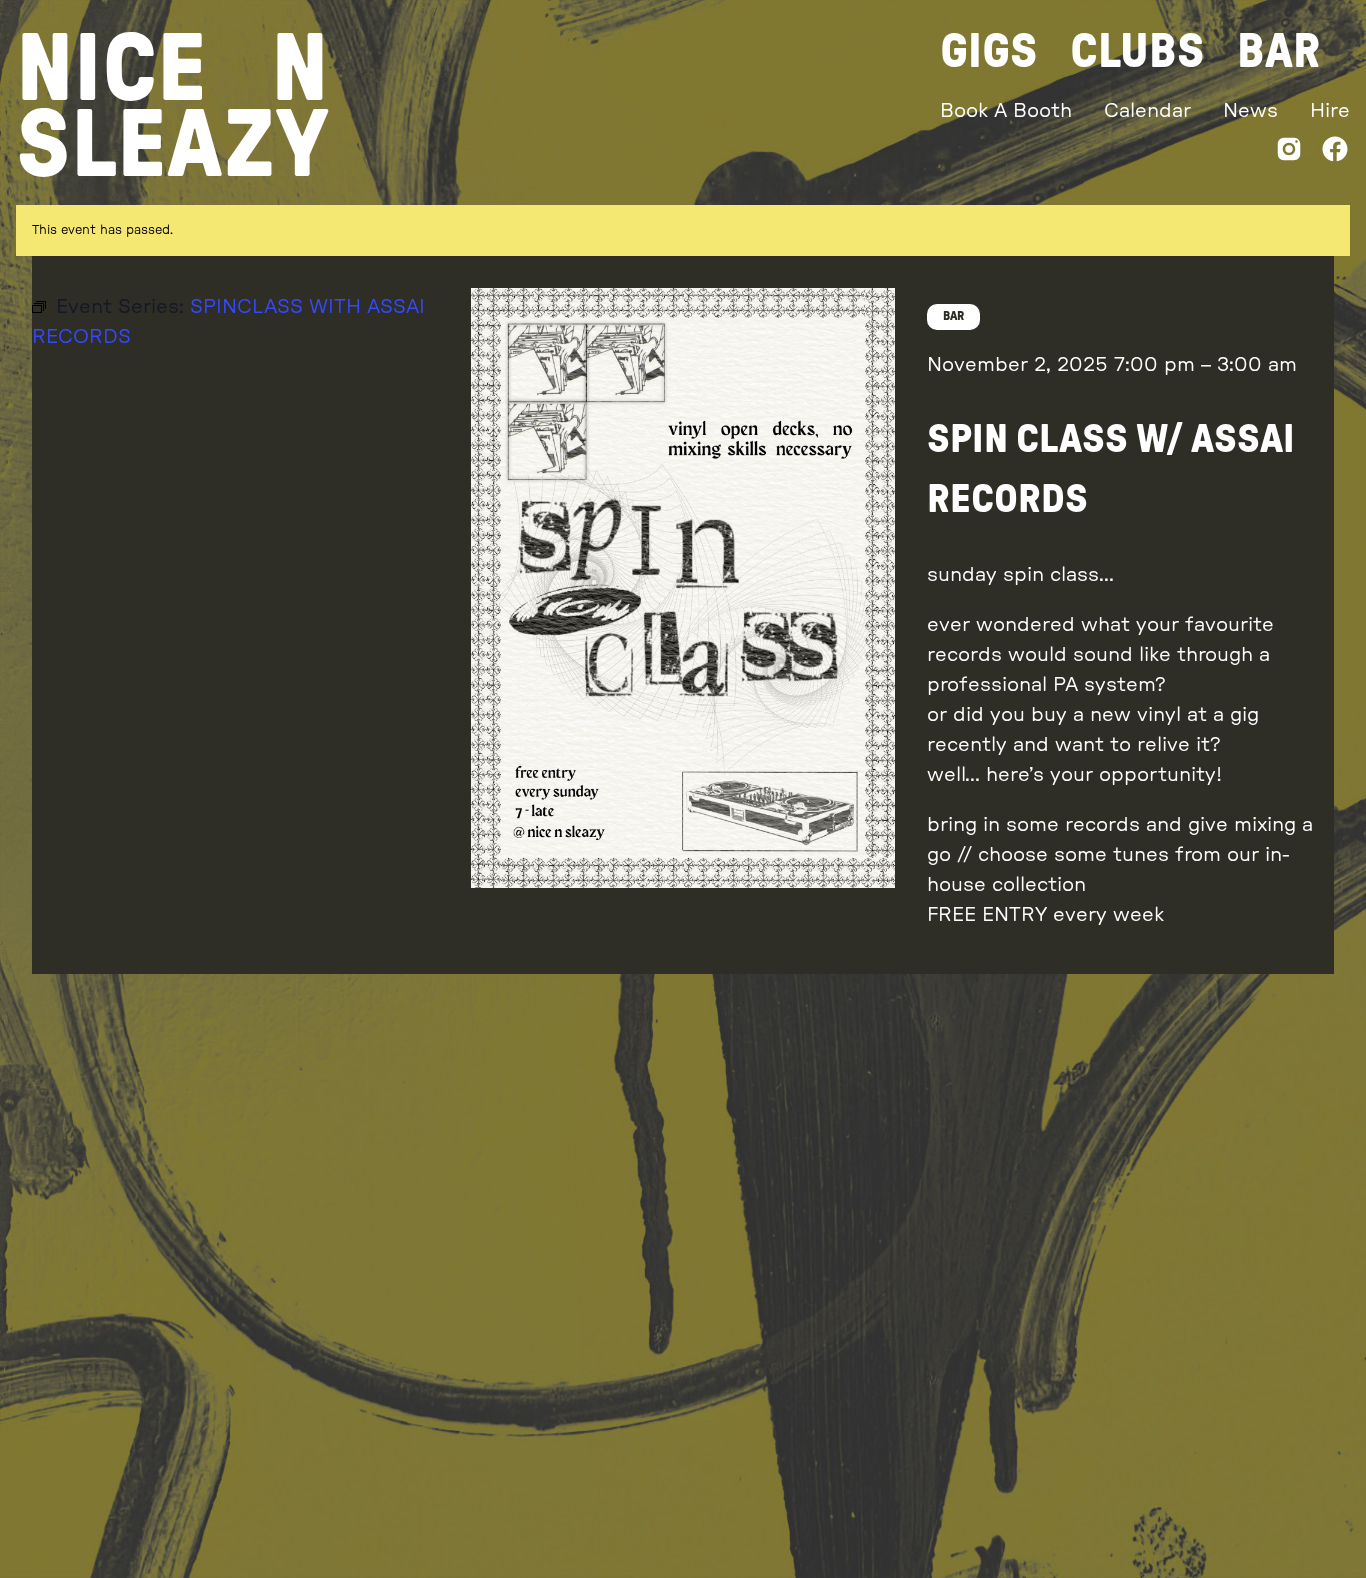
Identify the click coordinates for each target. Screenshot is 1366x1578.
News (1250, 111)
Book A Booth (1006, 111)
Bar (1278, 52)
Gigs (989, 52)
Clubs (1137, 52)
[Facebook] (1335, 153)
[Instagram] (1289, 153)
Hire (1330, 111)
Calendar (1147, 111)
